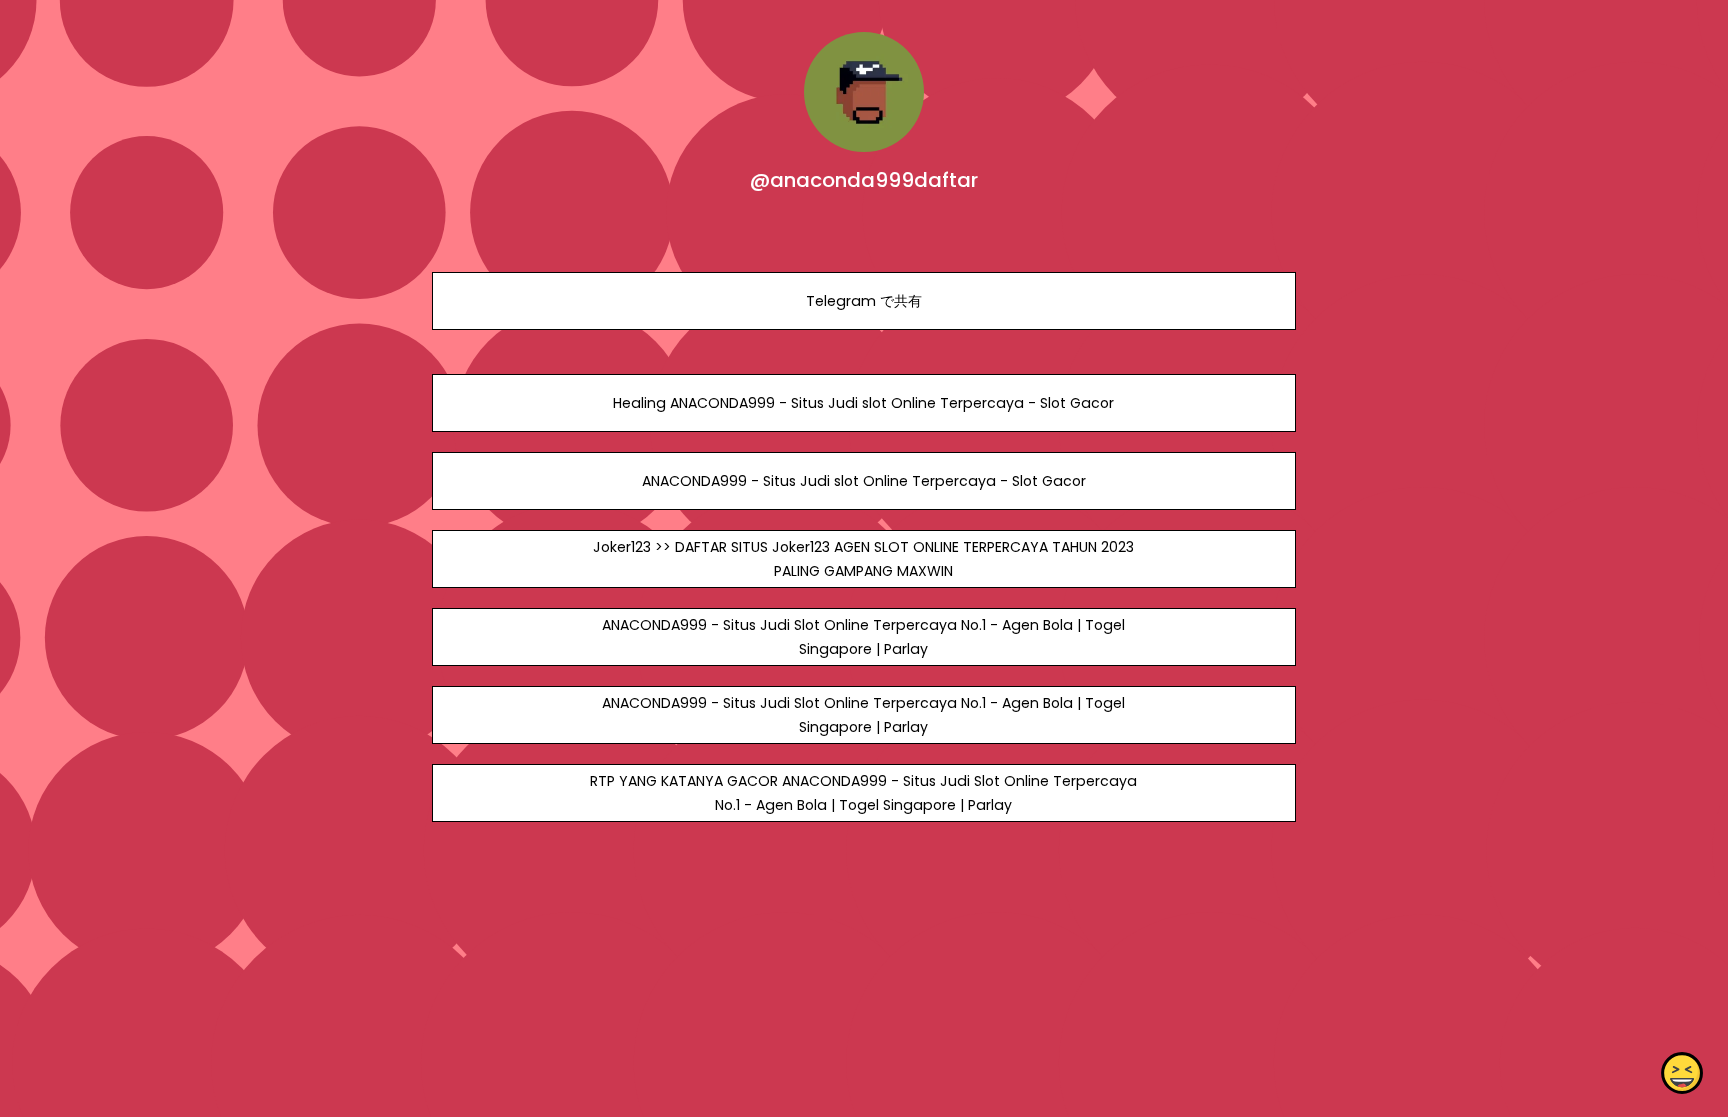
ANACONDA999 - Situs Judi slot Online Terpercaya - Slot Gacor (864, 481)
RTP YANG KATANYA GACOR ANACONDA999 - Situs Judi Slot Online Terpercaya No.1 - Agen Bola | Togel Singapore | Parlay (863, 793)
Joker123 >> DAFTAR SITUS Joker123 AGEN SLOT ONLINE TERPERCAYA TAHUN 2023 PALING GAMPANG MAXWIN (863, 559)
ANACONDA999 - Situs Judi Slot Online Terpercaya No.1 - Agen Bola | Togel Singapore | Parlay (863, 637)
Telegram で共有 (864, 301)
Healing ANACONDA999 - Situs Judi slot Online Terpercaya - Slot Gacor (863, 403)
